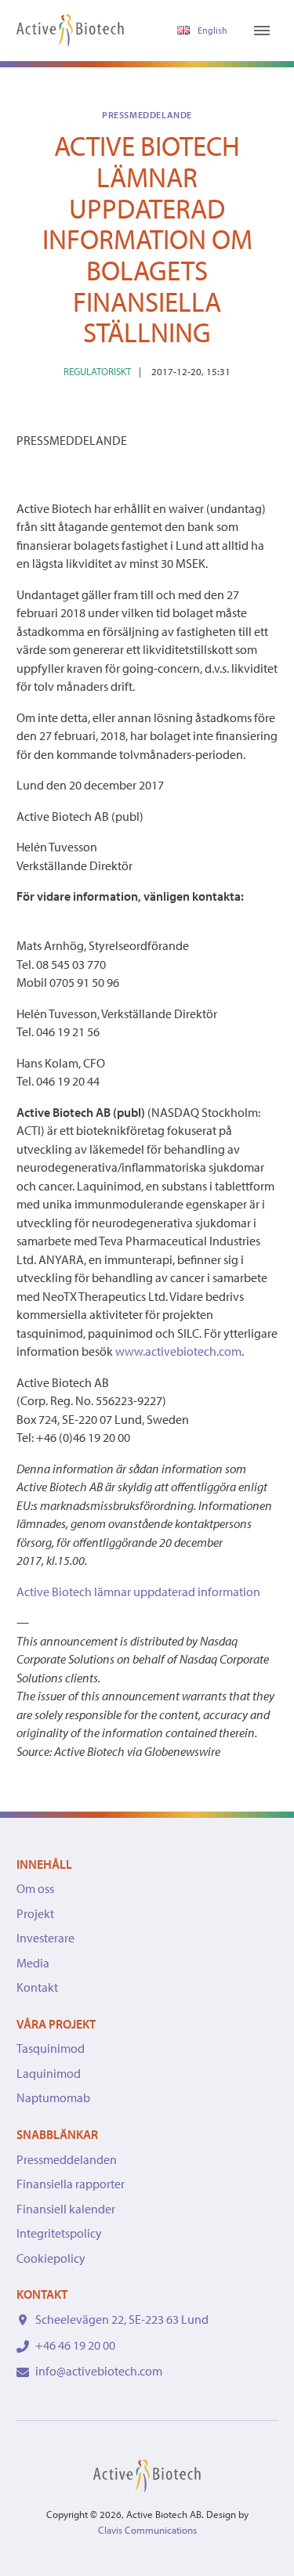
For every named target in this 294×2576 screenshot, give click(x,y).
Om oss (35, 1888)
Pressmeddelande (147, 115)
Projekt (35, 1913)
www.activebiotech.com (178, 1351)
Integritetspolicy (59, 2233)
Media (33, 1963)
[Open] (262, 31)
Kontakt (37, 1987)
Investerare (45, 1938)
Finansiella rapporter (71, 2184)
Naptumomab (53, 2097)
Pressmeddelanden (67, 2159)
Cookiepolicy (51, 2258)
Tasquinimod (51, 2048)
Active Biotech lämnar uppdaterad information (138, 1591)
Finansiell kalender (66, 2209)
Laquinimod (49, 2073)
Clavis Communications (147, 2530)
